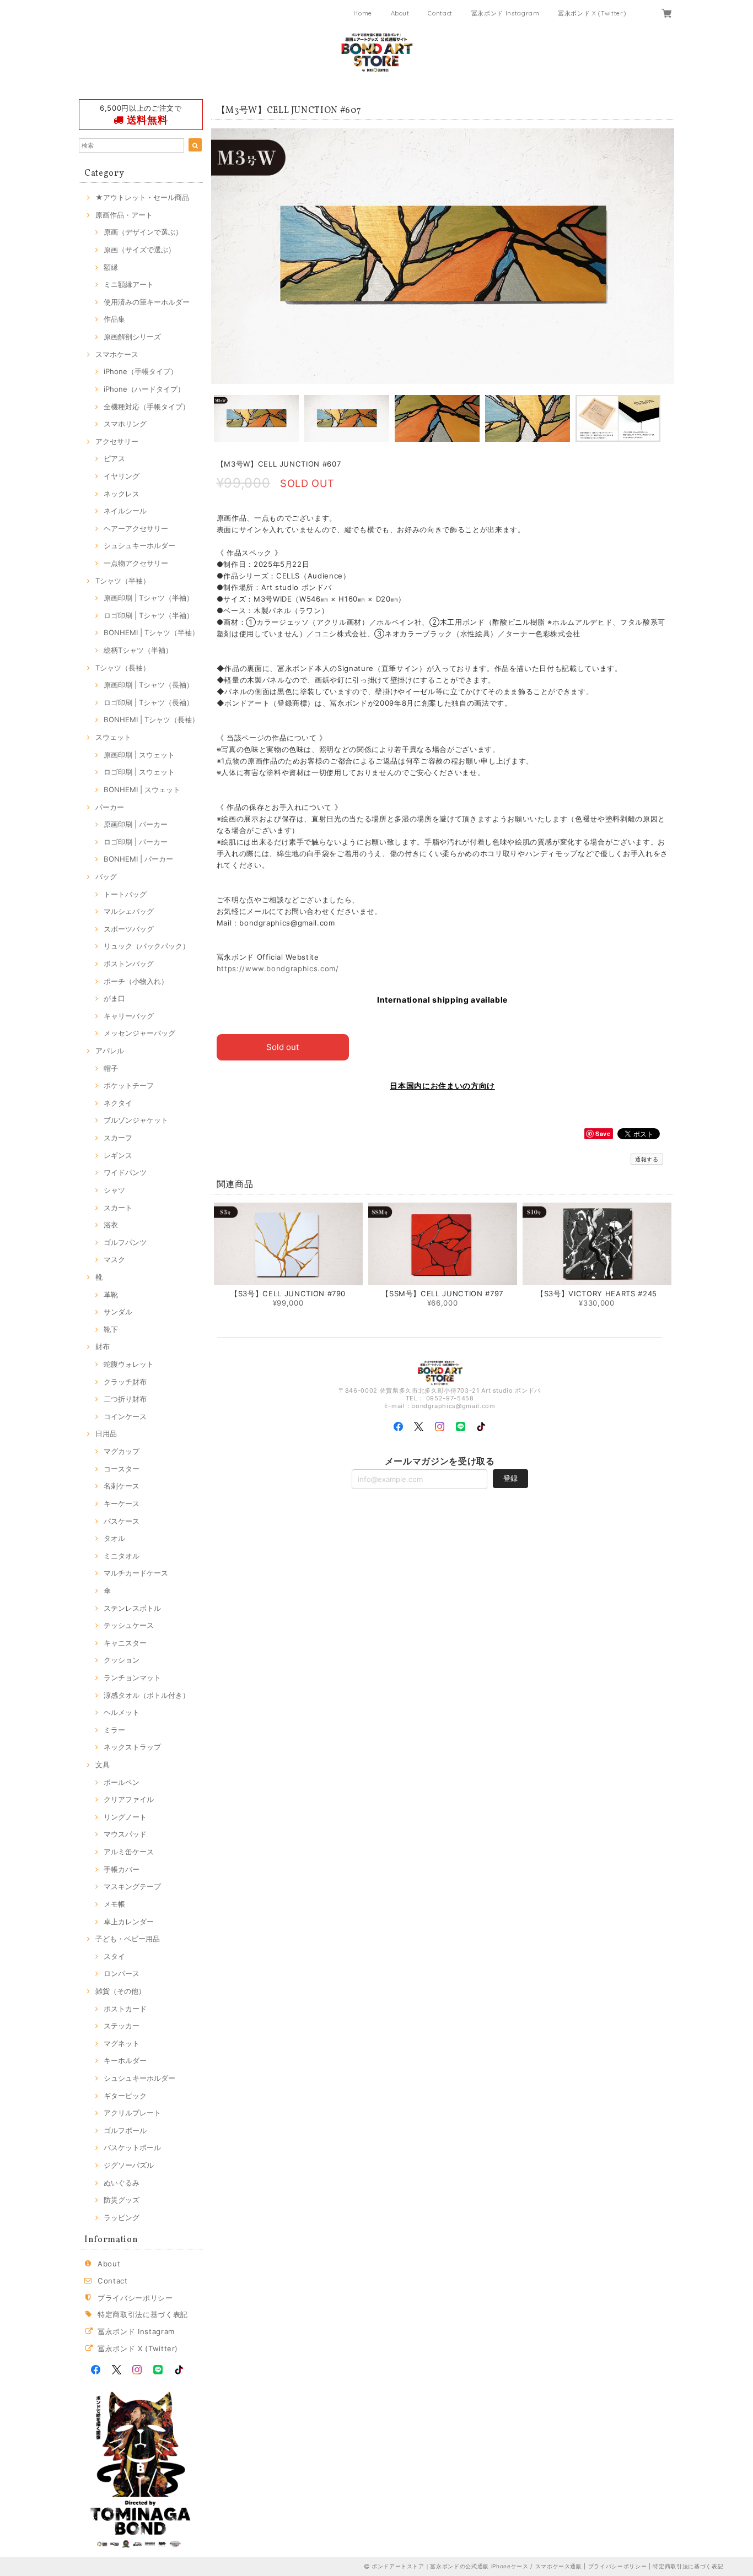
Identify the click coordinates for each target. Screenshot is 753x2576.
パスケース (122, 1521)
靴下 (111, 1329)
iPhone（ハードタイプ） (144, 389)
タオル (114, 1538)
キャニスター (125, 1643)
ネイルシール (125, 511)
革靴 (111, 1295)
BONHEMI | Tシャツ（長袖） (151, 719)
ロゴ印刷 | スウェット (139, 772)
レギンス (118, 1155)
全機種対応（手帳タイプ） (147, 407)
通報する (647, 1159)
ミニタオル (122, 1556)
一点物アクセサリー (136, 563)
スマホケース (117, 354)
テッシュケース (129, 1625)
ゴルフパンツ (125, 1242)
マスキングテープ (132, 1886)
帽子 (111, 1068)
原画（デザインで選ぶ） (143, 232)
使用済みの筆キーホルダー (147, 302)
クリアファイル (129, 1799)
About (400, 13)
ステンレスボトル (132, 1608)
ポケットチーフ (129, 1085)
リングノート (125, 1817)
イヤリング (122, 476)
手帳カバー (122, 1869)
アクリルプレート (132, 2113)
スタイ (114, 1956)
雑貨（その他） (120, 1991)
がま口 (114, 998)
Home (363, 13)
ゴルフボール (125, 2130)
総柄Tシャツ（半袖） (138, 650)
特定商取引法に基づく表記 (143, 2314)
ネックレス (122, 494)
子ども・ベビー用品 (128, 1939)
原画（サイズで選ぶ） (139, 250)
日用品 (106, 1433)
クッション (122, 1660)
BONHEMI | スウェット (142, 789)
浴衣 (111, 1225)
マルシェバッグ (129, 911)
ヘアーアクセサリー (136, 528)
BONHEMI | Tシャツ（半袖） (151, 632)
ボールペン (122, 1782)
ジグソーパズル (129, 2165)
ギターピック (125, 2096)
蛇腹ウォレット (129, 1364)
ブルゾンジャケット (136, 1120)
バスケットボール (132, 2147)
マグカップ (122, 1451)
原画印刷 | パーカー (136, 824)
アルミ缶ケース (129, 1852)
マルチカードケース (136, 1573)
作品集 (114, 319)
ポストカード (125, 2009)
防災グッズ (122, 2200)
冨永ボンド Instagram (505, 13)
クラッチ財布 (125, 1382)
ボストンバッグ (129, 964)
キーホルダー (125, 2060)
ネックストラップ (132, 1747)
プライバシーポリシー (135, 2298)
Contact (440, 13)
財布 (103, 1346)
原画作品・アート (124, 215)
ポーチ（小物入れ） (136, 981)
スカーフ (118, 1138)
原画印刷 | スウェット (139, 755)
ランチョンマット (132, 1677)
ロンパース (122, 1973)
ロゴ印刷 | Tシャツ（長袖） (149, 702)
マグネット (122, 2043)
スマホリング (125, 424)
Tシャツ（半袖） (123, 581)
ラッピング (122, 2217)
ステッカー (122, 2026)
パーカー (110, 807)
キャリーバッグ (129, 1016)
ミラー (114, 1730)
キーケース (122, 1503)
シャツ (114, 1190)
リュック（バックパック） (147, 946)
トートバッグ (125, 894)
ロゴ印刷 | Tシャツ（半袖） (149, 615)
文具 (103, 1765)
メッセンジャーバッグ (139, 1033)
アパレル (110, 1051)
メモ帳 (114, 1904)
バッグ (106, 876)
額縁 (111, 267)
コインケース (125, 1416)
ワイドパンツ (125, 1172)
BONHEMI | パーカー (138, 859)
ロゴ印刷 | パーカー (136, 842)
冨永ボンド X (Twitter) (592, 13)
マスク (114, 1259)
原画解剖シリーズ (132, 337)
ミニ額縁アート (129, 284)
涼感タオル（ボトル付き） (147, 1695)
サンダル (118, 1312)
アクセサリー (117, 441)
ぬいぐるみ (122, 2183)
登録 (510, 1478)
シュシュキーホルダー (139, 545)
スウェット (113, 737)
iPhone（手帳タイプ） (141, 371)
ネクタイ (118, 1103)
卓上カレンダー (129, 1922)
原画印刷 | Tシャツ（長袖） (149, 685)
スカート (118, 1208)
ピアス (114, 458)
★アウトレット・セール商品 (142, 197)
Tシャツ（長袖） (123, 668)
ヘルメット (122, 1712)
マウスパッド (125, 1834)
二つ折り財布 (125, 1399)
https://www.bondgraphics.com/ (278, 968)
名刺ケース (122, 1486)
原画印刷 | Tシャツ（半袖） (149, 598)
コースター (122, 1469)
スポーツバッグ (129, 929)
